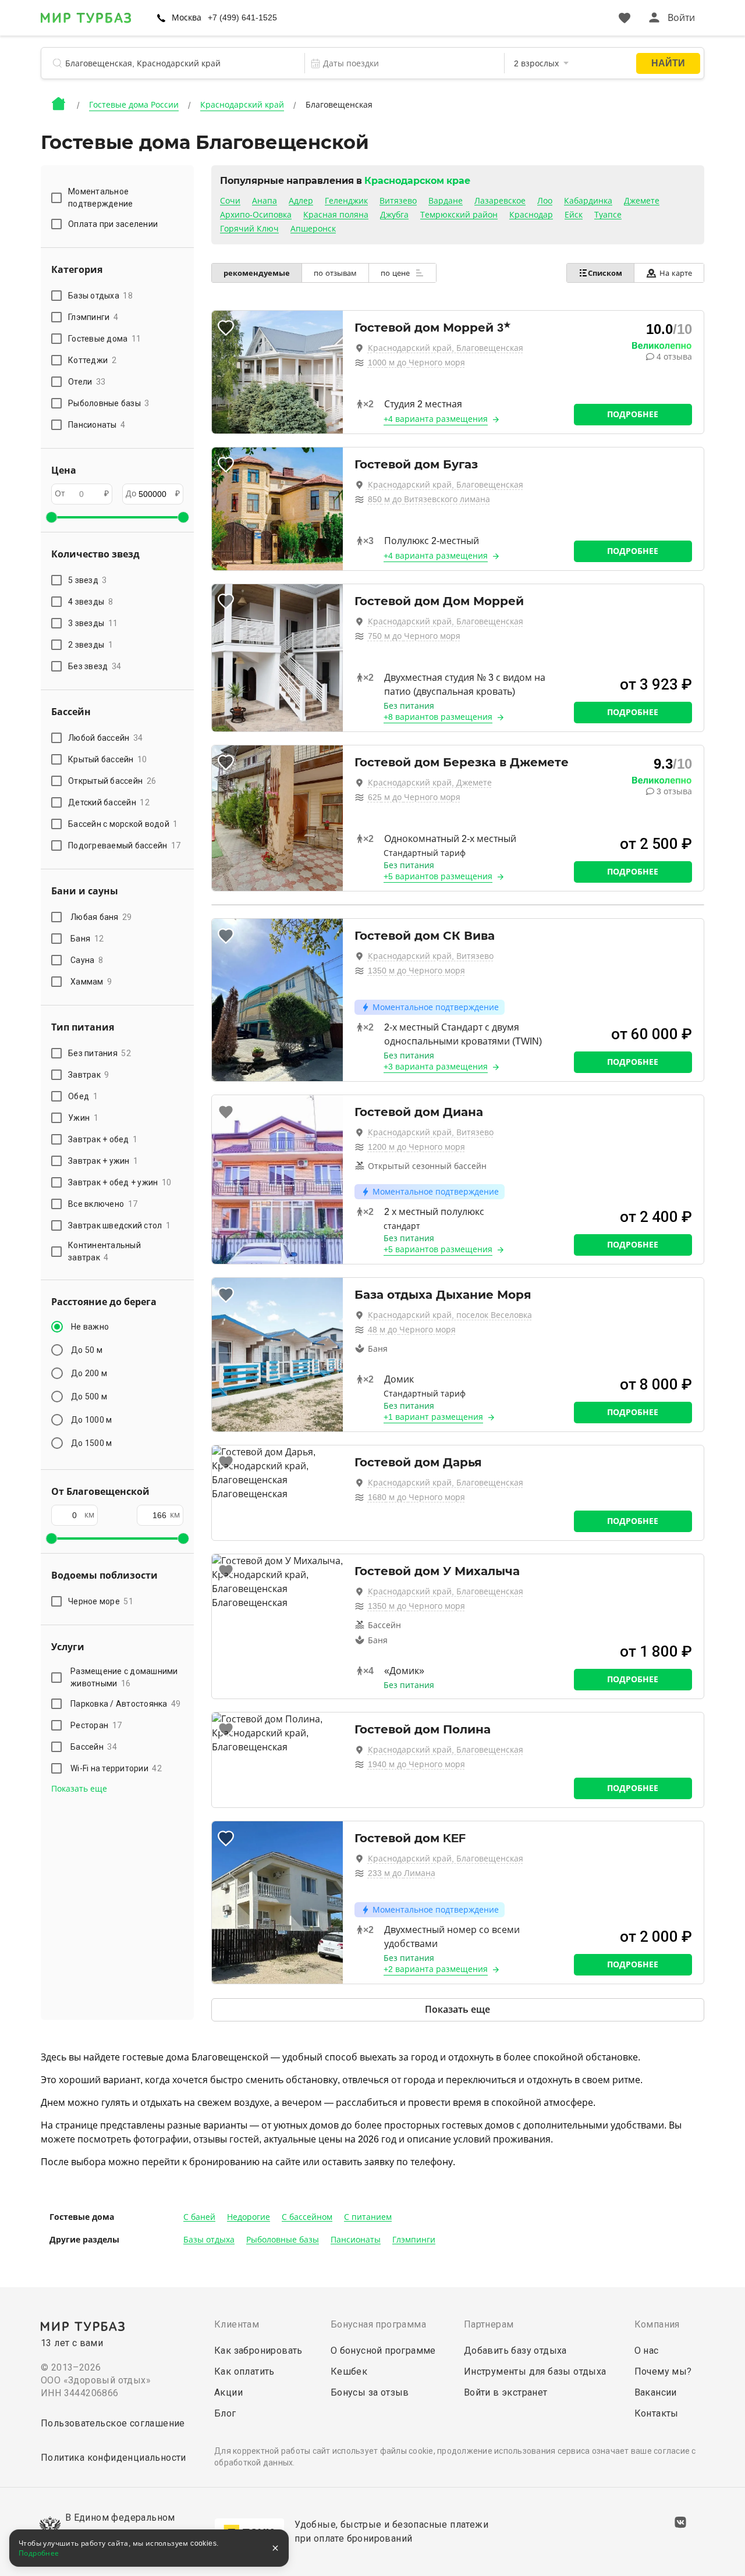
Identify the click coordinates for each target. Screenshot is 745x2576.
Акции (228, 2392)
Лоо (545, 201)
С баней (199, 2217)
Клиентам (237, 2324)
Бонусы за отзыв (370, 2392)
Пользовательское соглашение (113, 2423)
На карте (676, 273)
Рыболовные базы (283, 2240)
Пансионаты (356, 2240)
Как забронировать (258, 2351)
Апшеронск (313, 229)
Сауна (87, 960)
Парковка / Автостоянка (126, 1704)
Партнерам (489, 2324)
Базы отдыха (209, 2240)
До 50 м (87, 1350)
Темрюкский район (459, 215)
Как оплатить (244, 2371)
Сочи (230, 201)
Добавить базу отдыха (515, 2351)
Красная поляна (336, 215)
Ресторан (96, 1725)
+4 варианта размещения (436, 419)
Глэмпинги (414, 2240)
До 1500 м (91, 1443)
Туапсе (608, 215)
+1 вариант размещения (433, 1417)
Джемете (642, 201)
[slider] (51, 517)
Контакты (657, 2413)
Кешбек (349, 2371)
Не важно (90, 1327)
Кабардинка (588, 201)
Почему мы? (663, 2371)
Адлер (301, 201)
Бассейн (94, 1747)
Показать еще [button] (79, 1789)
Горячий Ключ (249, 229)
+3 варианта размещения (436, 1067)
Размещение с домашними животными (124, 1677)
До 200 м (89, 1373)
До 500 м (89, 1397)
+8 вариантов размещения (438, 717)
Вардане (446, 201)
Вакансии (656, 2392)
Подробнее (633, 414)
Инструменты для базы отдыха (535, 2371)
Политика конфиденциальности (113, 2458)
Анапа (265, 201)
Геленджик (346, 201)
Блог (225, 2413)
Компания (657, 2324)
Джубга (394, 215)
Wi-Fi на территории (116, 1768)
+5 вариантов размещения (438, 876)
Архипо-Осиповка (256, 215)
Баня (87, 939)
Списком (605, 273)
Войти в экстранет (506, 2392)
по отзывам (335, 273)
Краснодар (531, 215)
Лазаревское (500, 201)
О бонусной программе (383, 2351)
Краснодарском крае (417, 181)
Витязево (398, 201)
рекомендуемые (257, 273)
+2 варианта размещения (436, 1969)
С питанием (368, 2217)
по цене (396, 273)
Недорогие (249, 2217)
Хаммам (91, 982)
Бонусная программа (378, 2324)
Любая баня (101, 917)
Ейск (574, 215)
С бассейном (307, 2217)
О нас (647, 2351)
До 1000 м (91, 1420)
